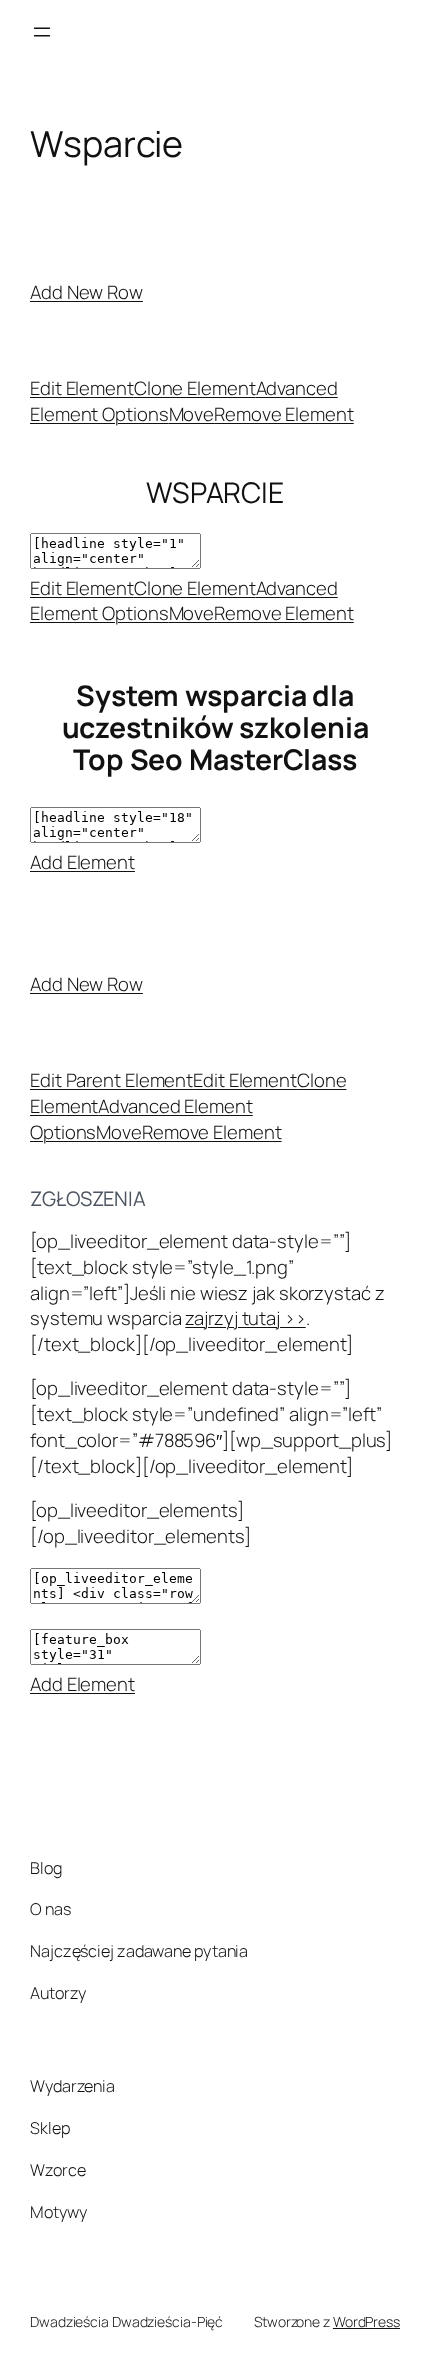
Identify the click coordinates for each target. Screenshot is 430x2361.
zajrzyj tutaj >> (245, 1318)
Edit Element (82, 388)
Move (192, 414)
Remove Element (284, 414)
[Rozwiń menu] (42, 32)
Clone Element (195, 388)
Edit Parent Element (111, 1080)
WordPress (366, 2321)
